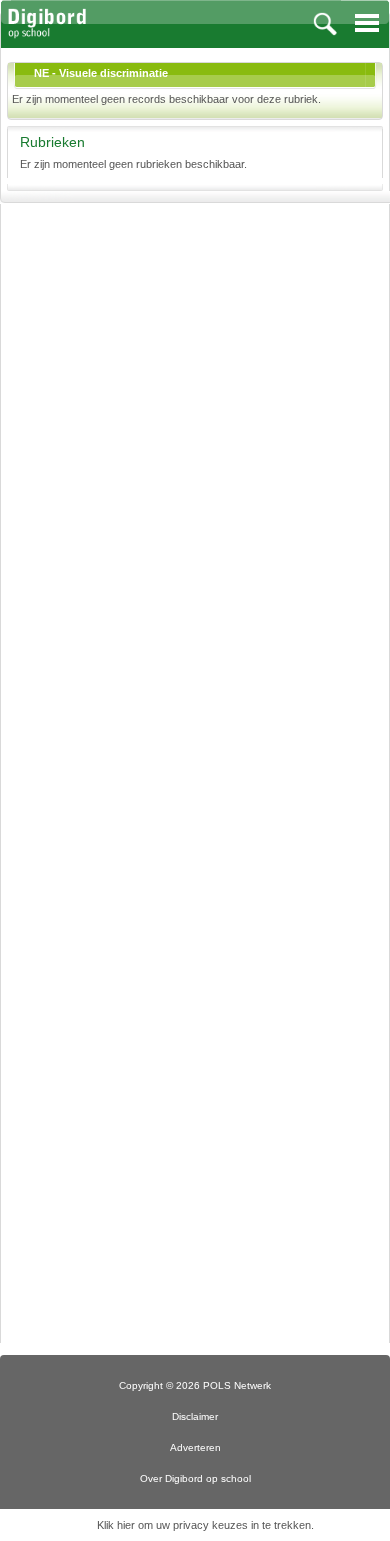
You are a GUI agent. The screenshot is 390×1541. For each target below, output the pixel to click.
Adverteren (195, 1447)
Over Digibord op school (195, 1478)
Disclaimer (195, 1416)
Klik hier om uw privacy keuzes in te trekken (204, 1525)
